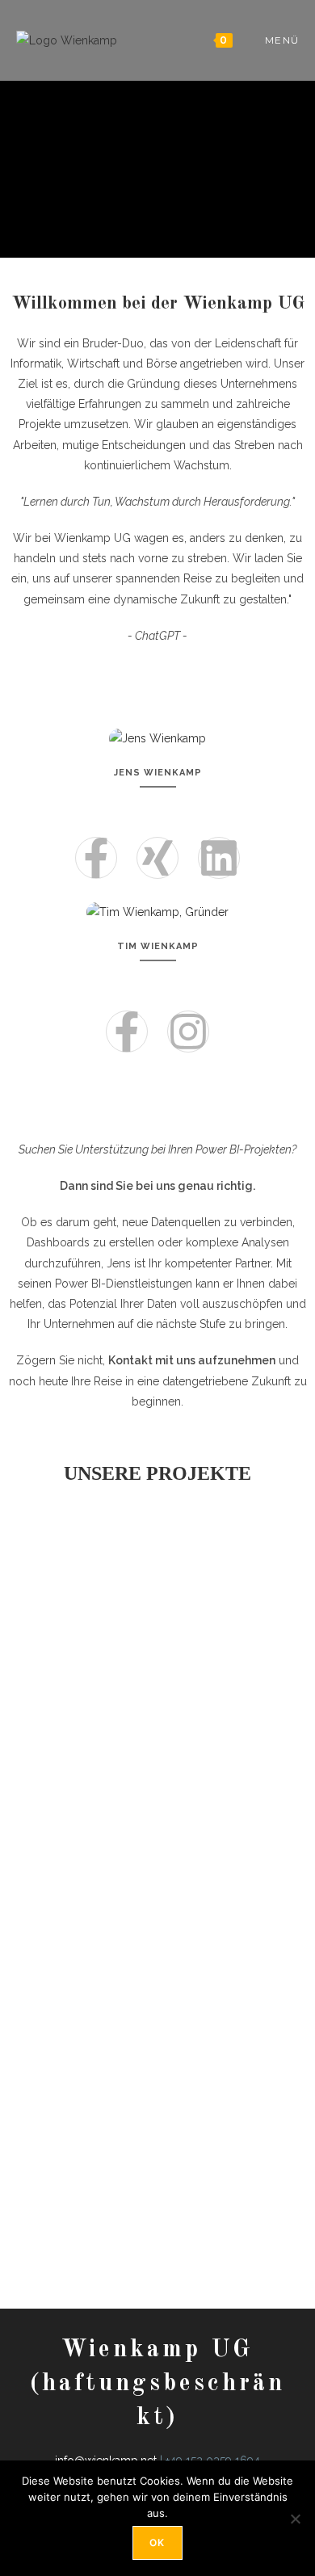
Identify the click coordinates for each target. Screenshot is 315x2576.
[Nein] (295, 2519)
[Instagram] (188, 1032)
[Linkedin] (219, 858)
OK (157, 2542)
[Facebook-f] (96, 858)
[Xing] (157, 858)
